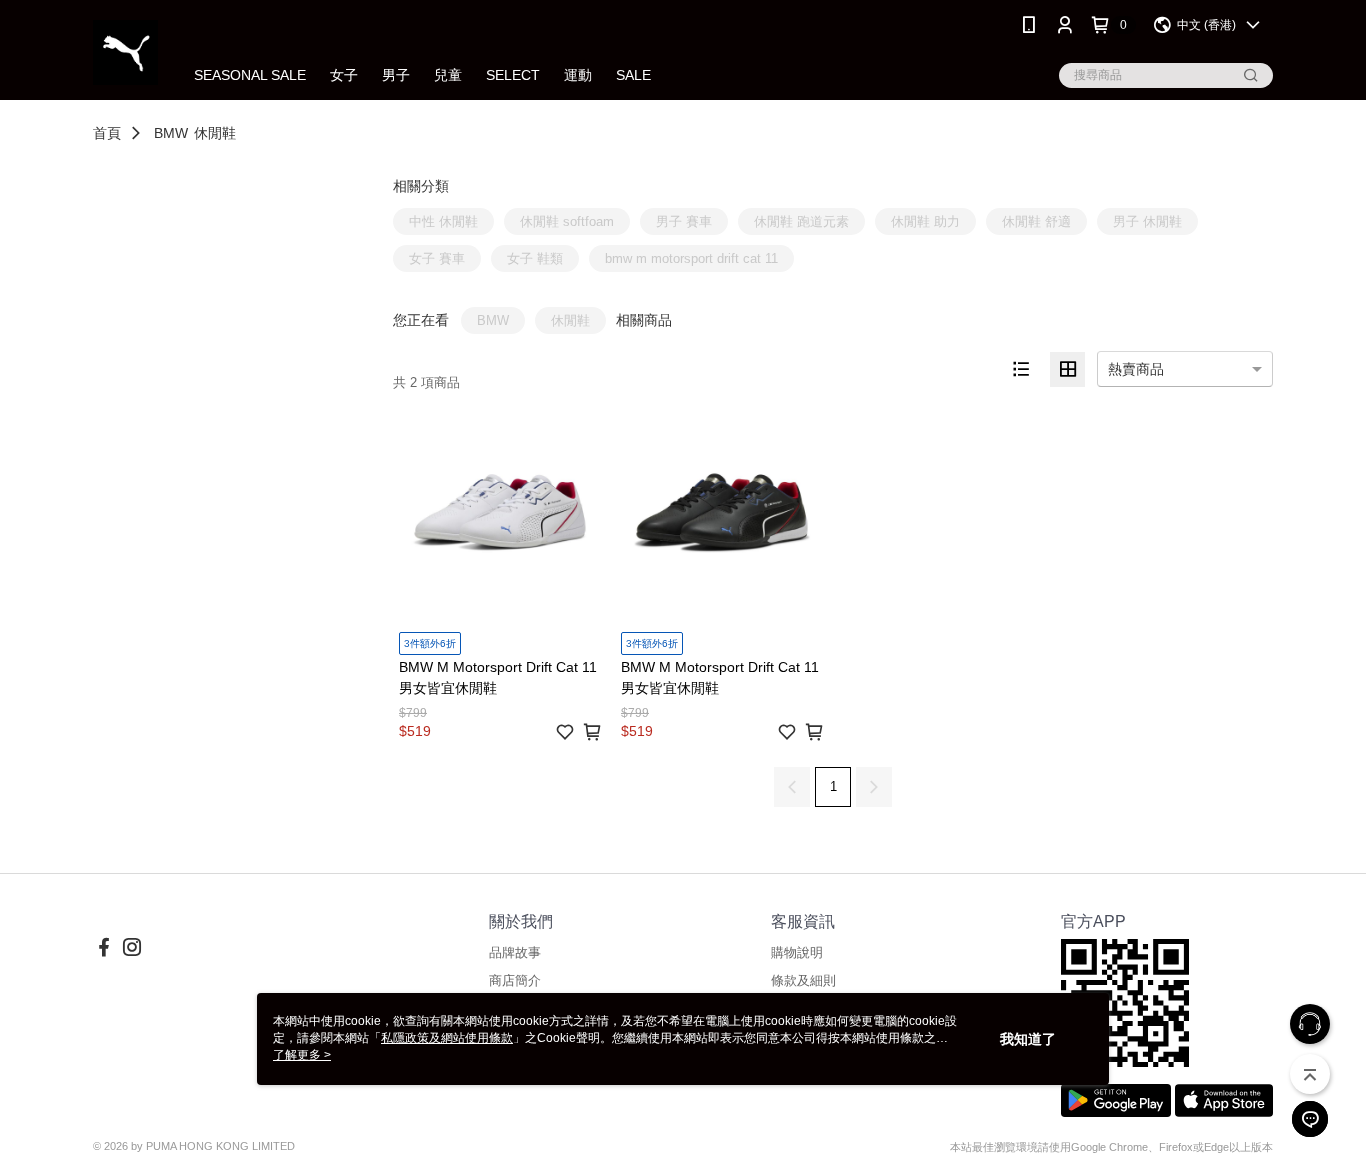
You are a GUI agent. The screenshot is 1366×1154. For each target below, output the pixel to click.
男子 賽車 (684, 221)
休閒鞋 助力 (925, 221)
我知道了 (1028, 1039)
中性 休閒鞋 (443, 221)
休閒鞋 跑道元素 (801, 221)
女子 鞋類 (535, 258)
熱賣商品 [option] (1136, 369)
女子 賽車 (437, 258)
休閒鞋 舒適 (1036, 221)
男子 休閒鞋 (1147, 221)
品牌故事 (515, 952)
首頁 (107, 133)
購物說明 (797, 952)
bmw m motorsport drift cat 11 (691, 258)
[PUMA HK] (125, 52)
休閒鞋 (215, 133)
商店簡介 (515, 980)
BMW (171, 133)
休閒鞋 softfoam (567, 221)
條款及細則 (803, 980)
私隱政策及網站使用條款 (447, 1038)
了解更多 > (302, 1055)
